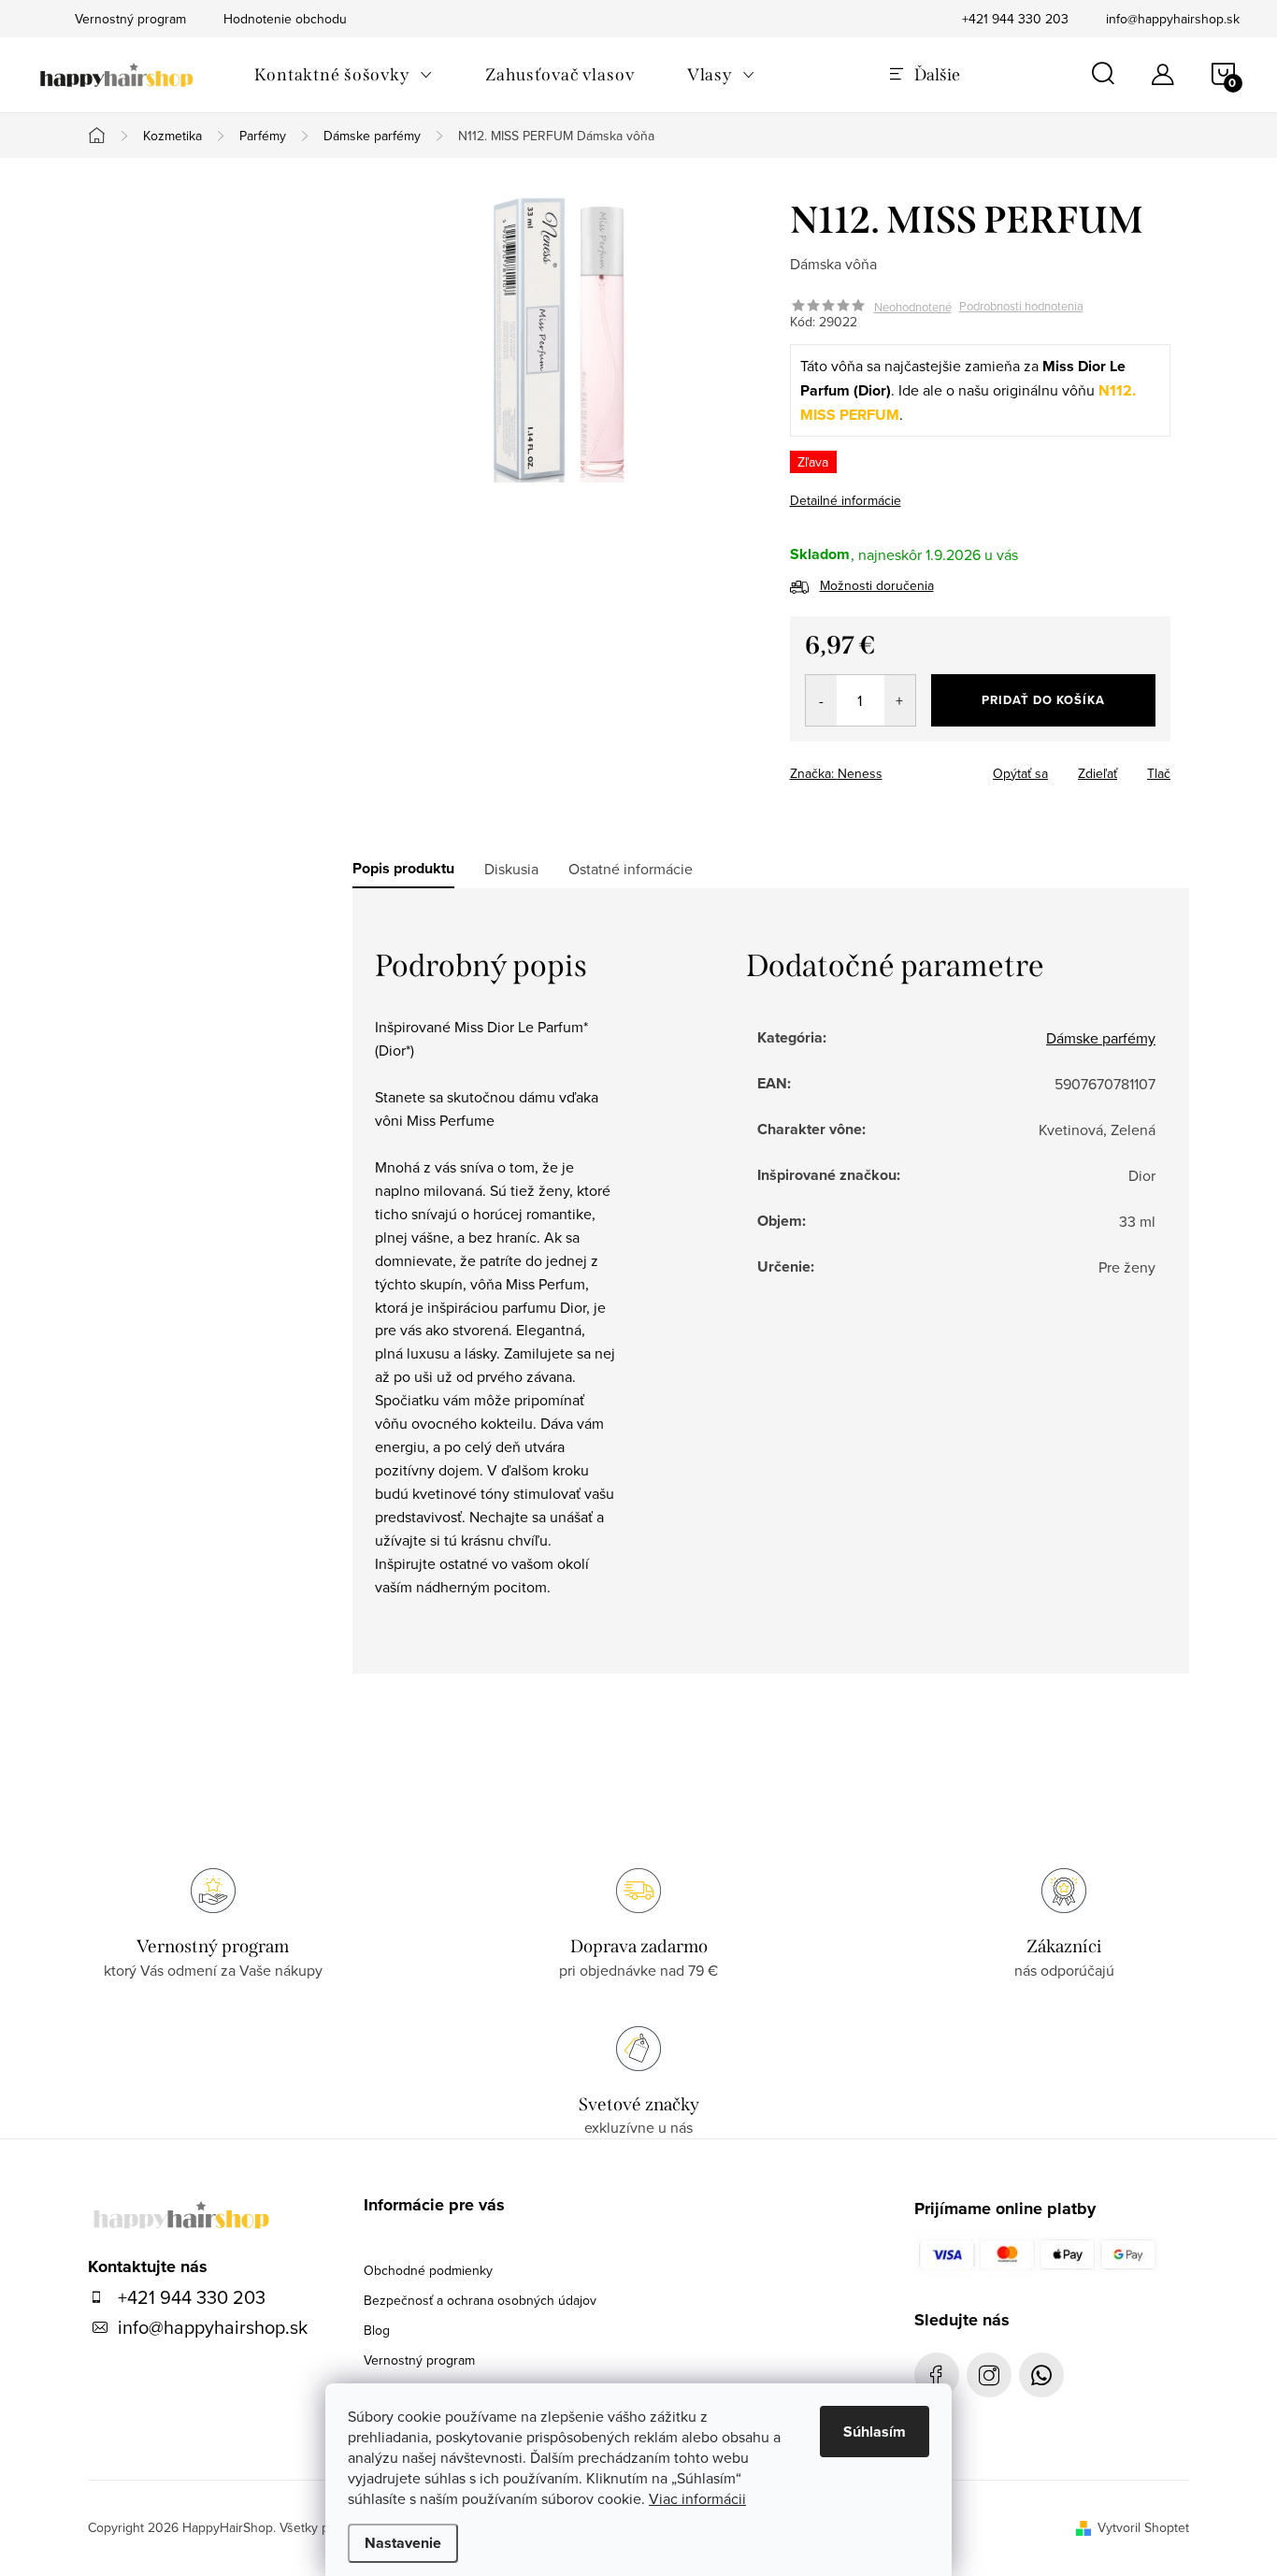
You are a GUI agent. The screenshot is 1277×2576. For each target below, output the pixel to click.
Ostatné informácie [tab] (631, 869)
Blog (377, 2330)
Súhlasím (875, 2432)
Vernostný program (419, 2360)
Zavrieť (921, 768)
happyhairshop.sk (989, 2375)
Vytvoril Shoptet (1143, 2527)
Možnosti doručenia (877, 585)
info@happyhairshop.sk (1173, 19)
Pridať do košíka (1043, 700)
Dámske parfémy (1101, 1038)
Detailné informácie (846, 500)
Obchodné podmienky (428, 2270)
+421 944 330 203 (1015, 19)
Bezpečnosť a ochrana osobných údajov (480, 2300)
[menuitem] (344, 75)
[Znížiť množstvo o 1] (821, 700)
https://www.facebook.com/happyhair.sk (937, 2375)
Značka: (836, 773)
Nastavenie (403, 2543)
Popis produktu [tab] (403, 869)
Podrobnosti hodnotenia (1021, 307)
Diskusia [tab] (511, 869)
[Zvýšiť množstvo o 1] (900, 700)
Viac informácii (697, 2498)
